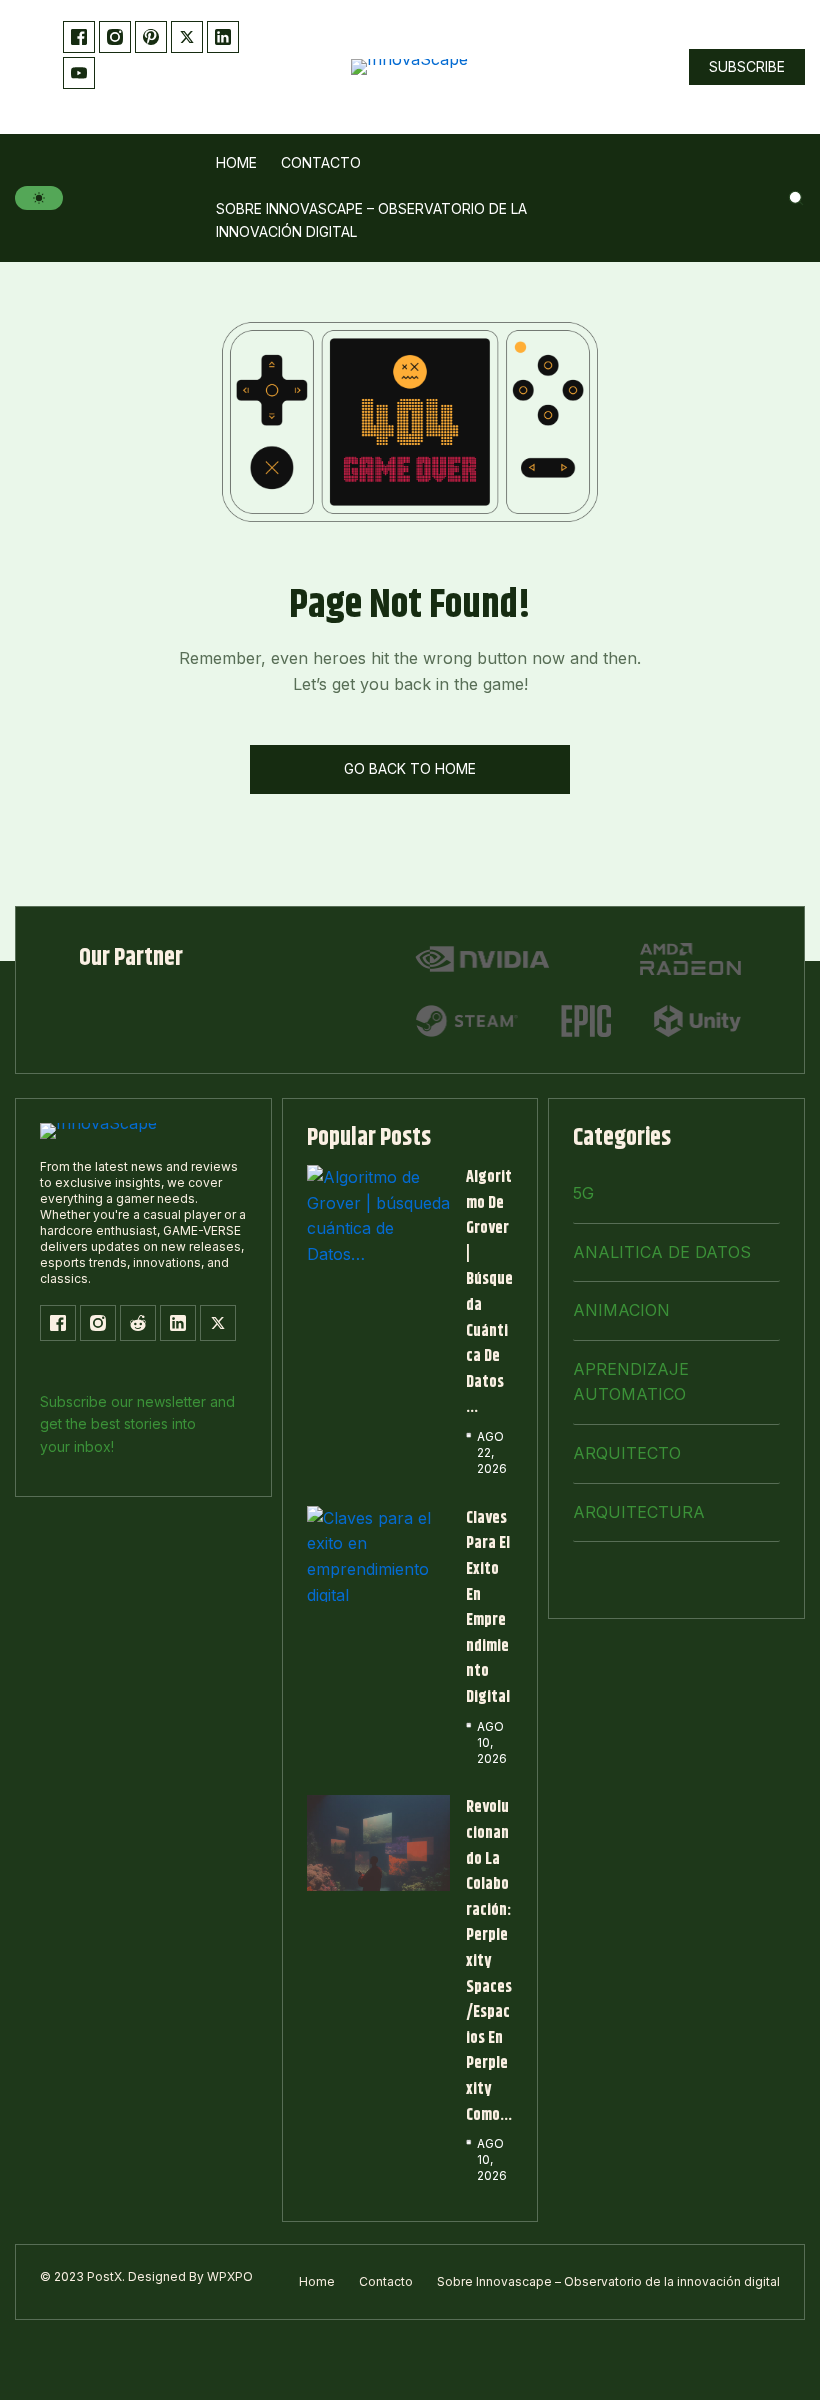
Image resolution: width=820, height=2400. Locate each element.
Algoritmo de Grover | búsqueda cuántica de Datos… (489, 1292)
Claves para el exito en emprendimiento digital (488, 1608)
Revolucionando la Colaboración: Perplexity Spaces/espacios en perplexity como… (489, 1961)
